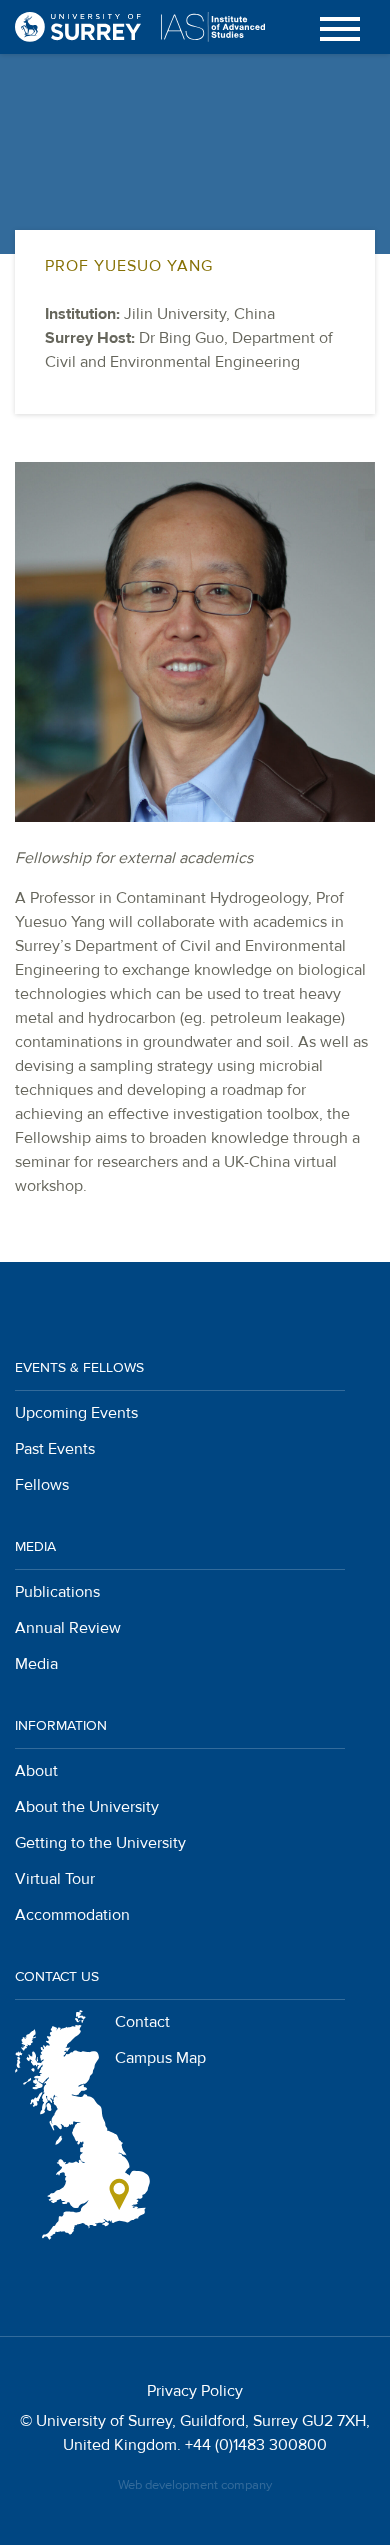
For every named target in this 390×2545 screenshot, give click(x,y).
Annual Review (68, 1628)
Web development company (195, 2485)
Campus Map (160, 2058)
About (36, 1771)
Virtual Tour (55, 1879)
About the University (87, 1807)
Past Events (55, 1449)
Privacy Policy (195, 2391)
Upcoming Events (76, 1413)
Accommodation (72, 1915)
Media (36, 1664)
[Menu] (340, 27)
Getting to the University (100, 1843)
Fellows (42, 1485)
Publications (57, 1592)
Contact (142, 2022)
